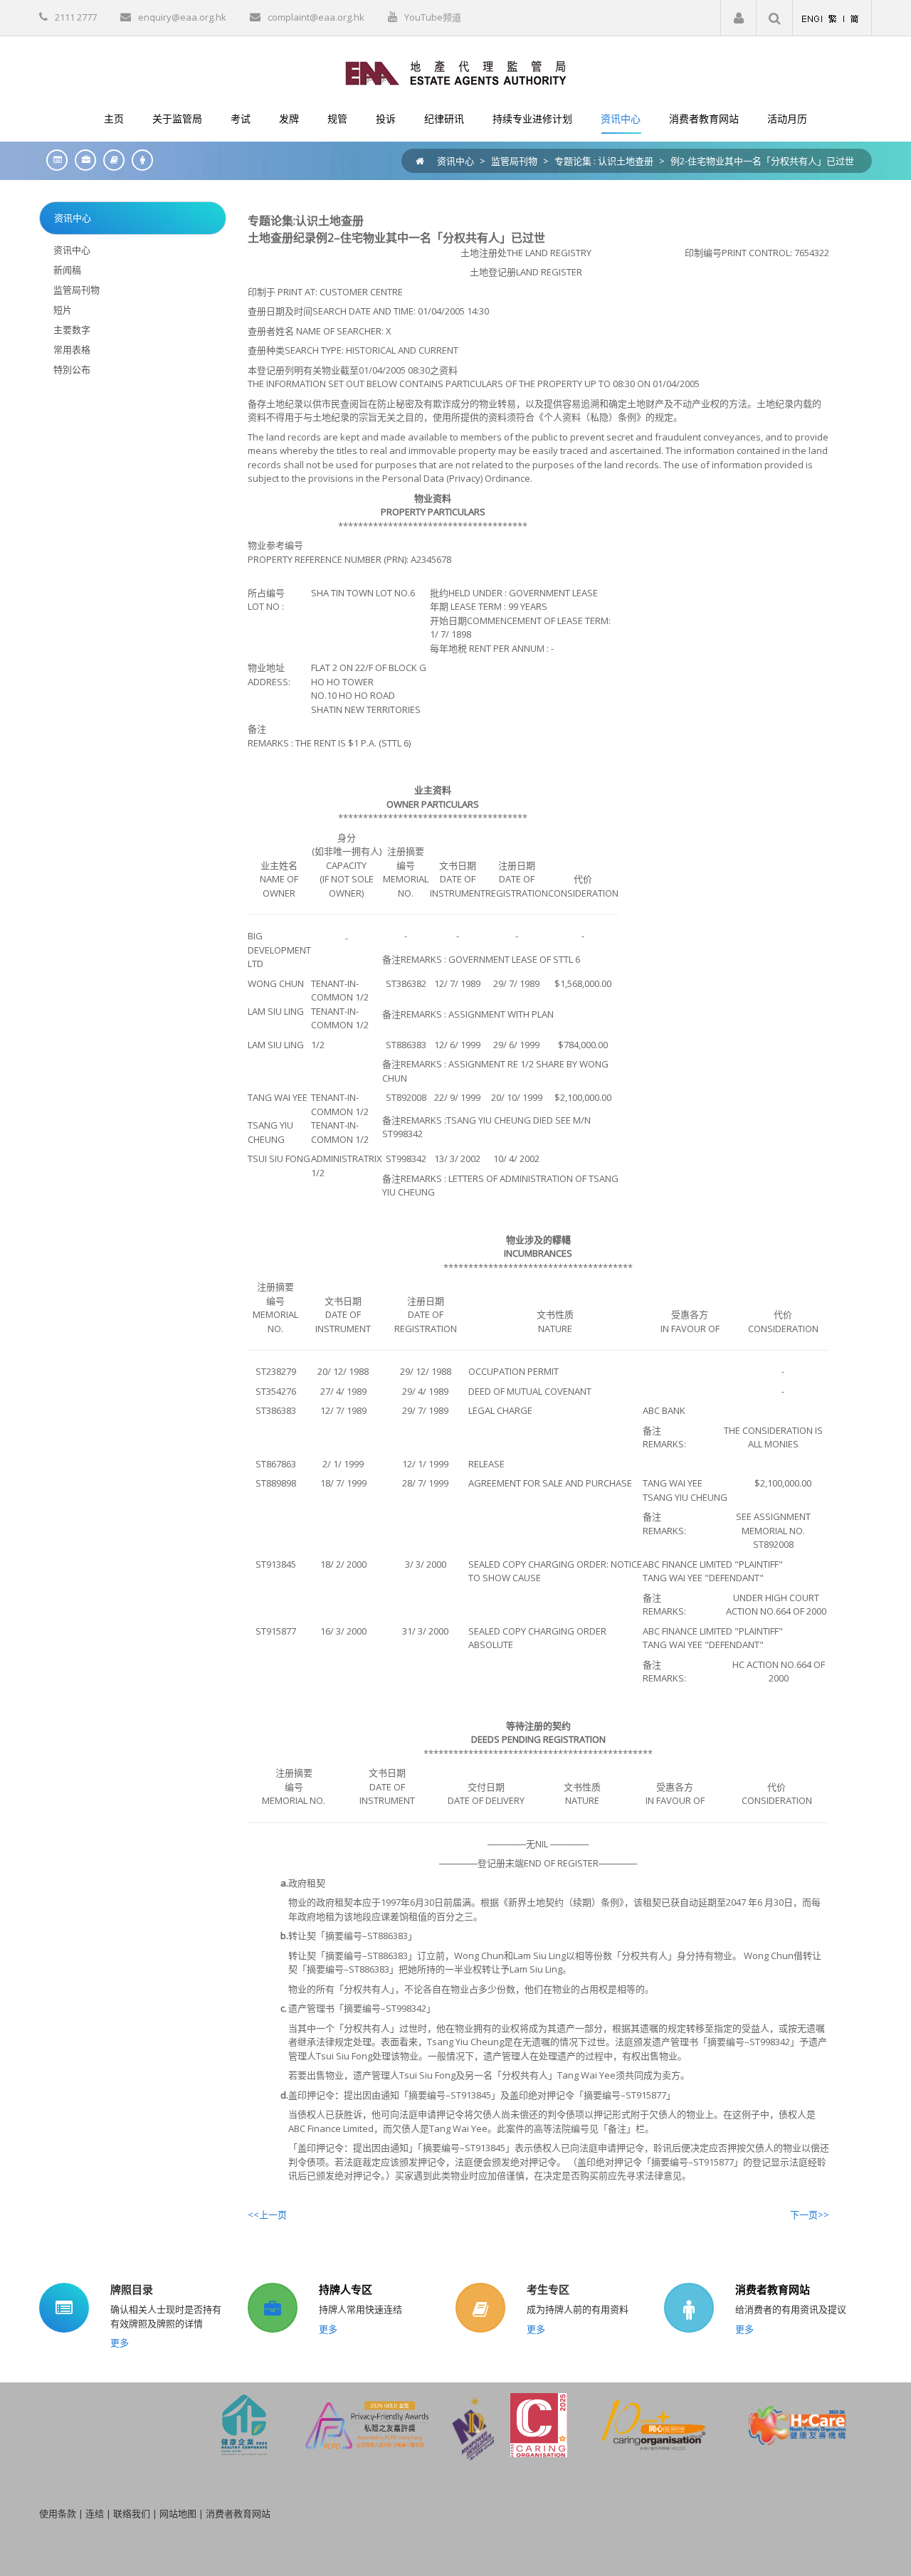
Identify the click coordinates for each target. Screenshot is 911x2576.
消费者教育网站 (773, 2289)
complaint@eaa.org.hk (316, 17)
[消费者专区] (139, 160)
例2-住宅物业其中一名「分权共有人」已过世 (762, 161)
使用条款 (58, 2513)
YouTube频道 (433, 17)
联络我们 (132, 2513)
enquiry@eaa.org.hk (182, 17)
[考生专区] (110, 160)
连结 (95, 2513)
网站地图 (178, 2513)
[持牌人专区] (82, 160)
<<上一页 (267, 2215)
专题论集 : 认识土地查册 (604, 161)
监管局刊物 (514, 161)
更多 (120, 2343)
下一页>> (810, 2215)
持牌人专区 (346, 2289)
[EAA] (456, 72)
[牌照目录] (53, 160)
